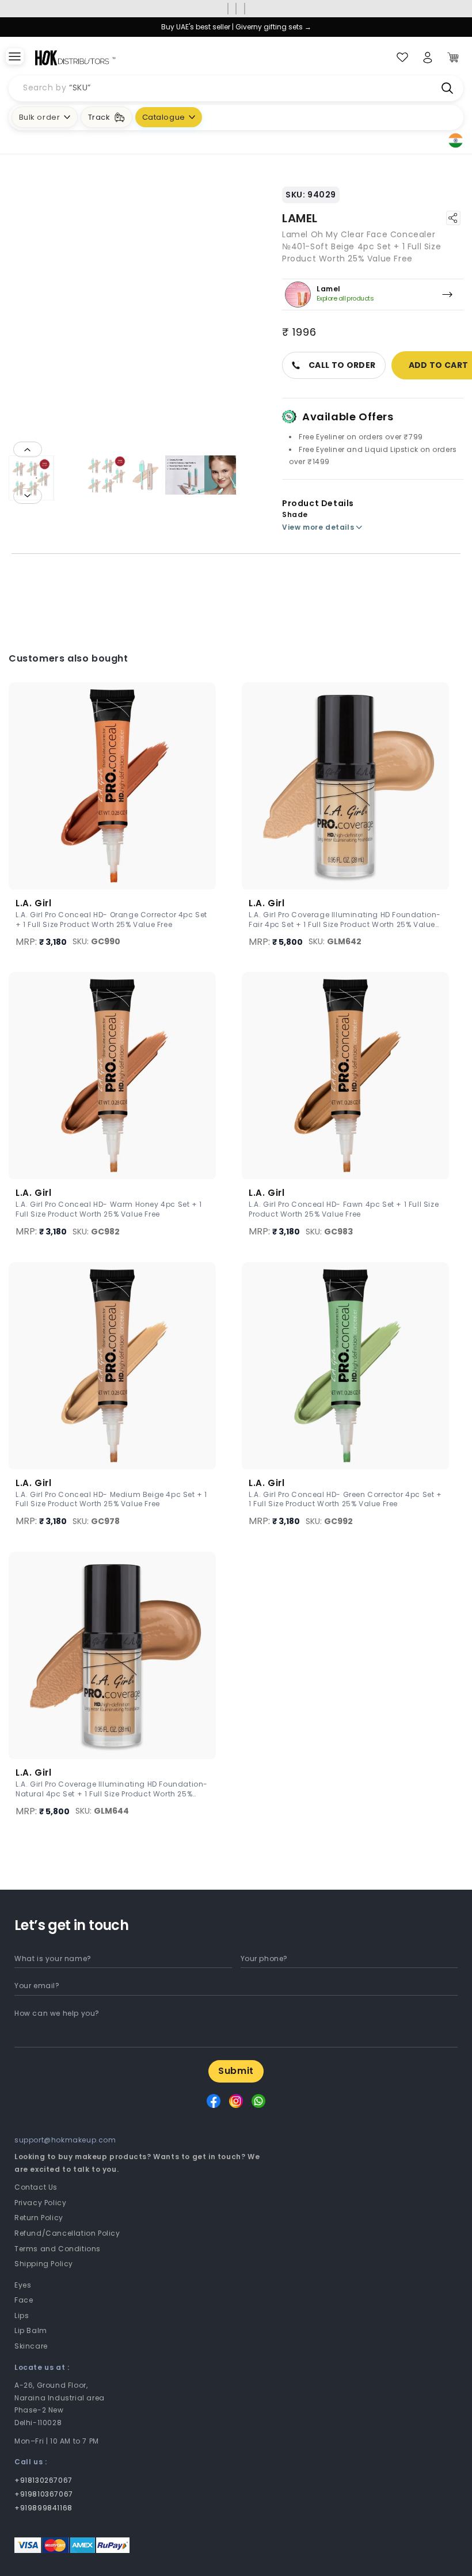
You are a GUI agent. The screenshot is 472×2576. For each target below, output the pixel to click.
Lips (22, 2315)
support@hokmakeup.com (65, 2140)
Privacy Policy (40, 2203)
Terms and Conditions (58, 2249)
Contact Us (36, 2187)
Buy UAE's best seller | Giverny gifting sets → (236, 27)
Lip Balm (31, 2330)
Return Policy (39, 2218)
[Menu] (14, 58)
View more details (318, 527)
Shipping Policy (44, 2264)
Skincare (31, 2346)
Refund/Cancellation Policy (67, 2233)
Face (24, 2300)
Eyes (23, 2285)
